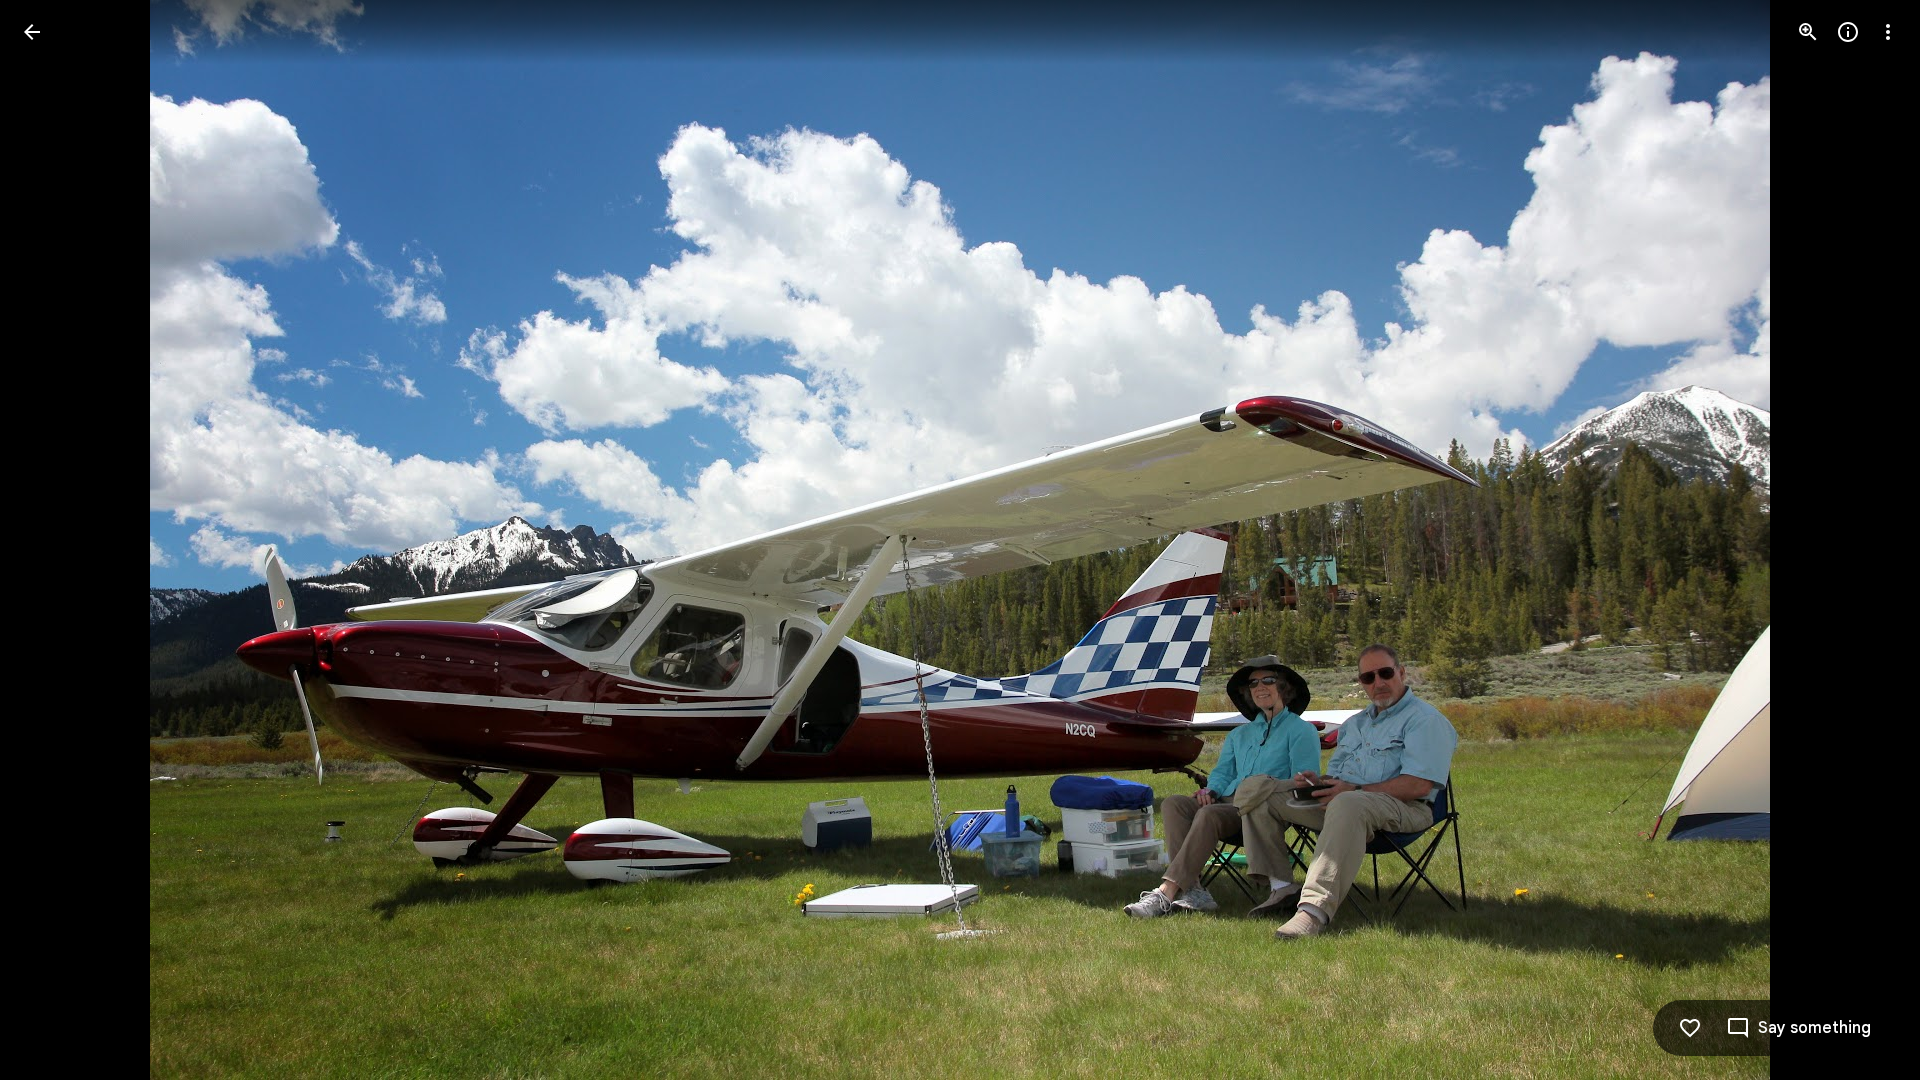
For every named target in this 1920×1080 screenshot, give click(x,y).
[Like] (1690, 1028)
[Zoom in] (1808, 32)
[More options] (1888, 32)
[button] (1864, 540)
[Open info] (1848, 32)
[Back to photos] (32, 32)
